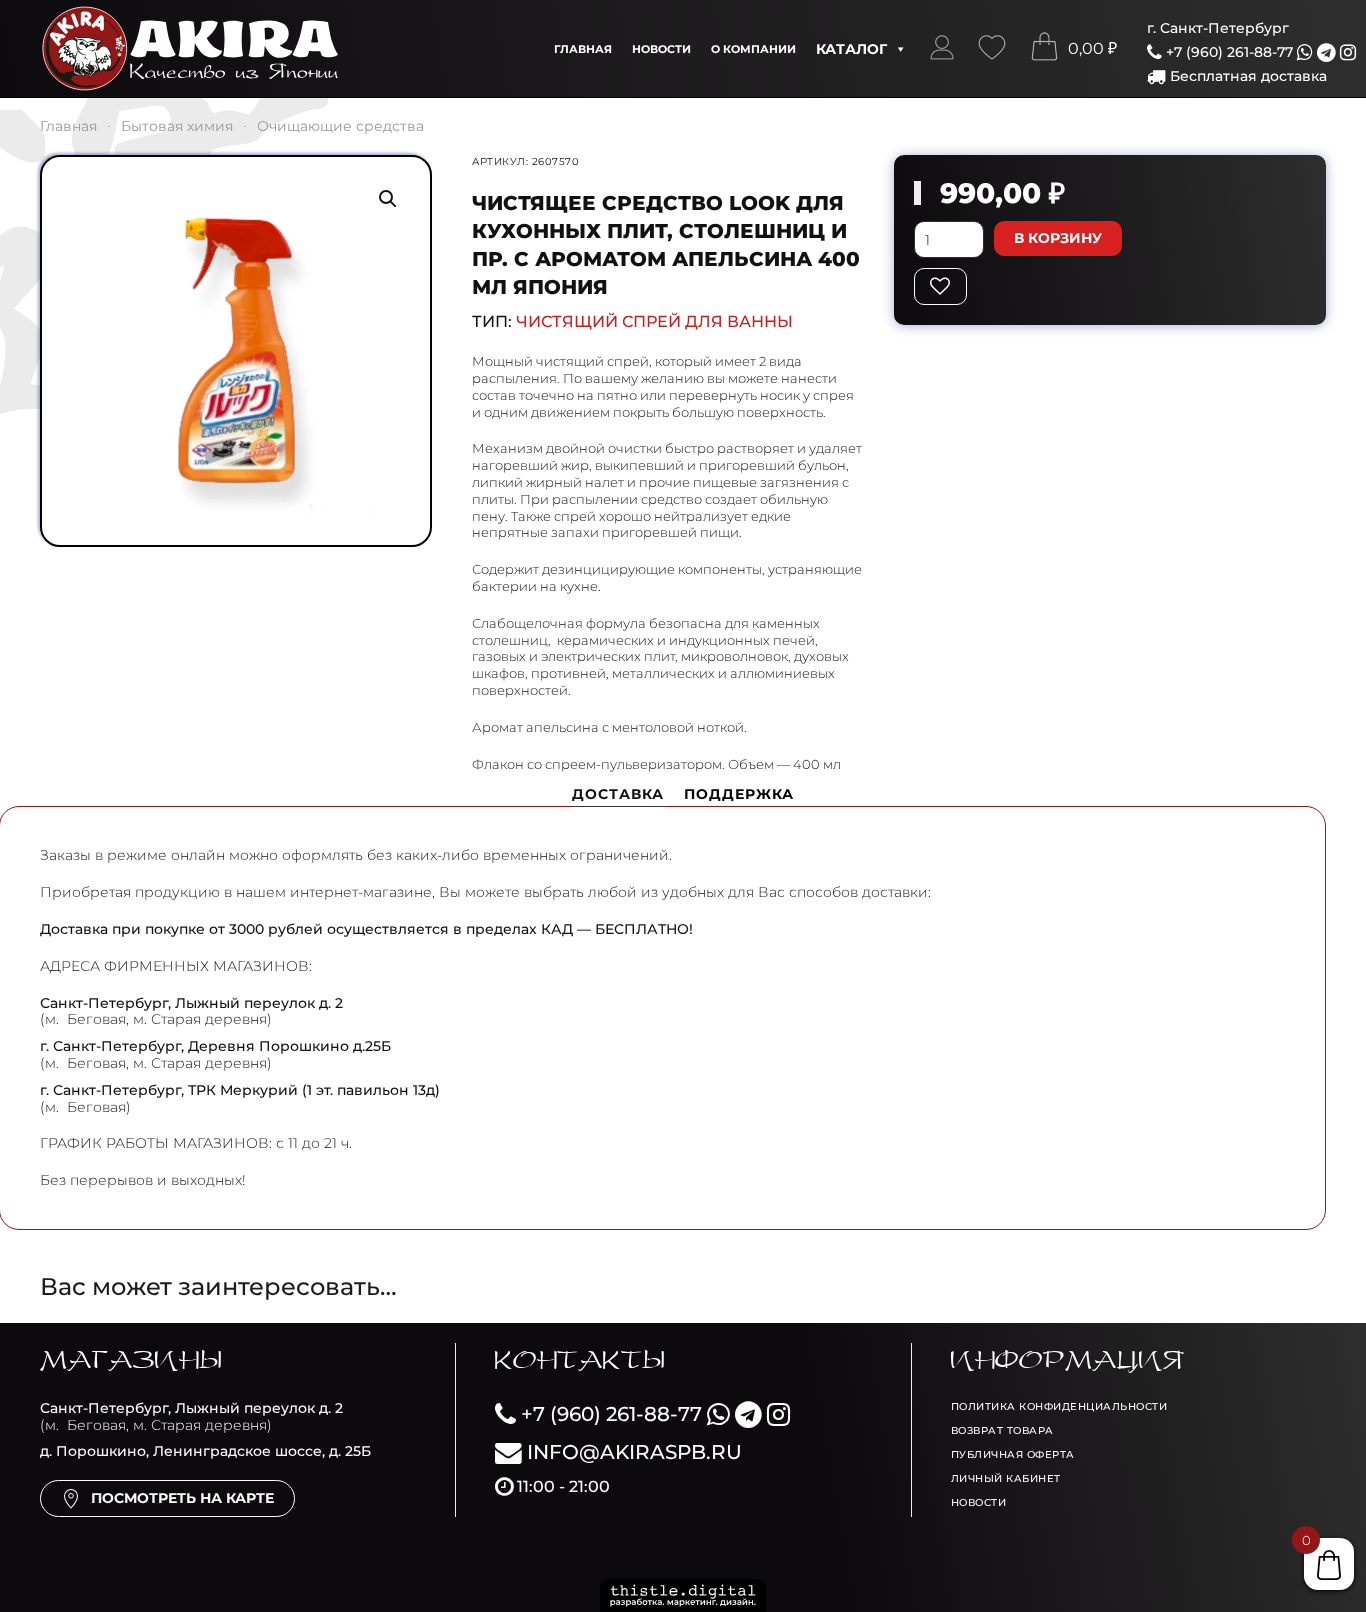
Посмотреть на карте (182, 1498)
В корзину (1058, 238)
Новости (661, 49)
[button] (942, 49)
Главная (583, 49)
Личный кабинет (1006, 1478)
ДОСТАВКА (618, 794)
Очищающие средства (340, 126)
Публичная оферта (1013, 1454)
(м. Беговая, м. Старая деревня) (191, 1416)
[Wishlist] (992, 49)
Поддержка (739, 794)
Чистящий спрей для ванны (654, 321)
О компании (753, 49)
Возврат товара (1002, 1430)
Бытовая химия (177, 126)
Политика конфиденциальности (1059, 1406)
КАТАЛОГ (851, 49)
